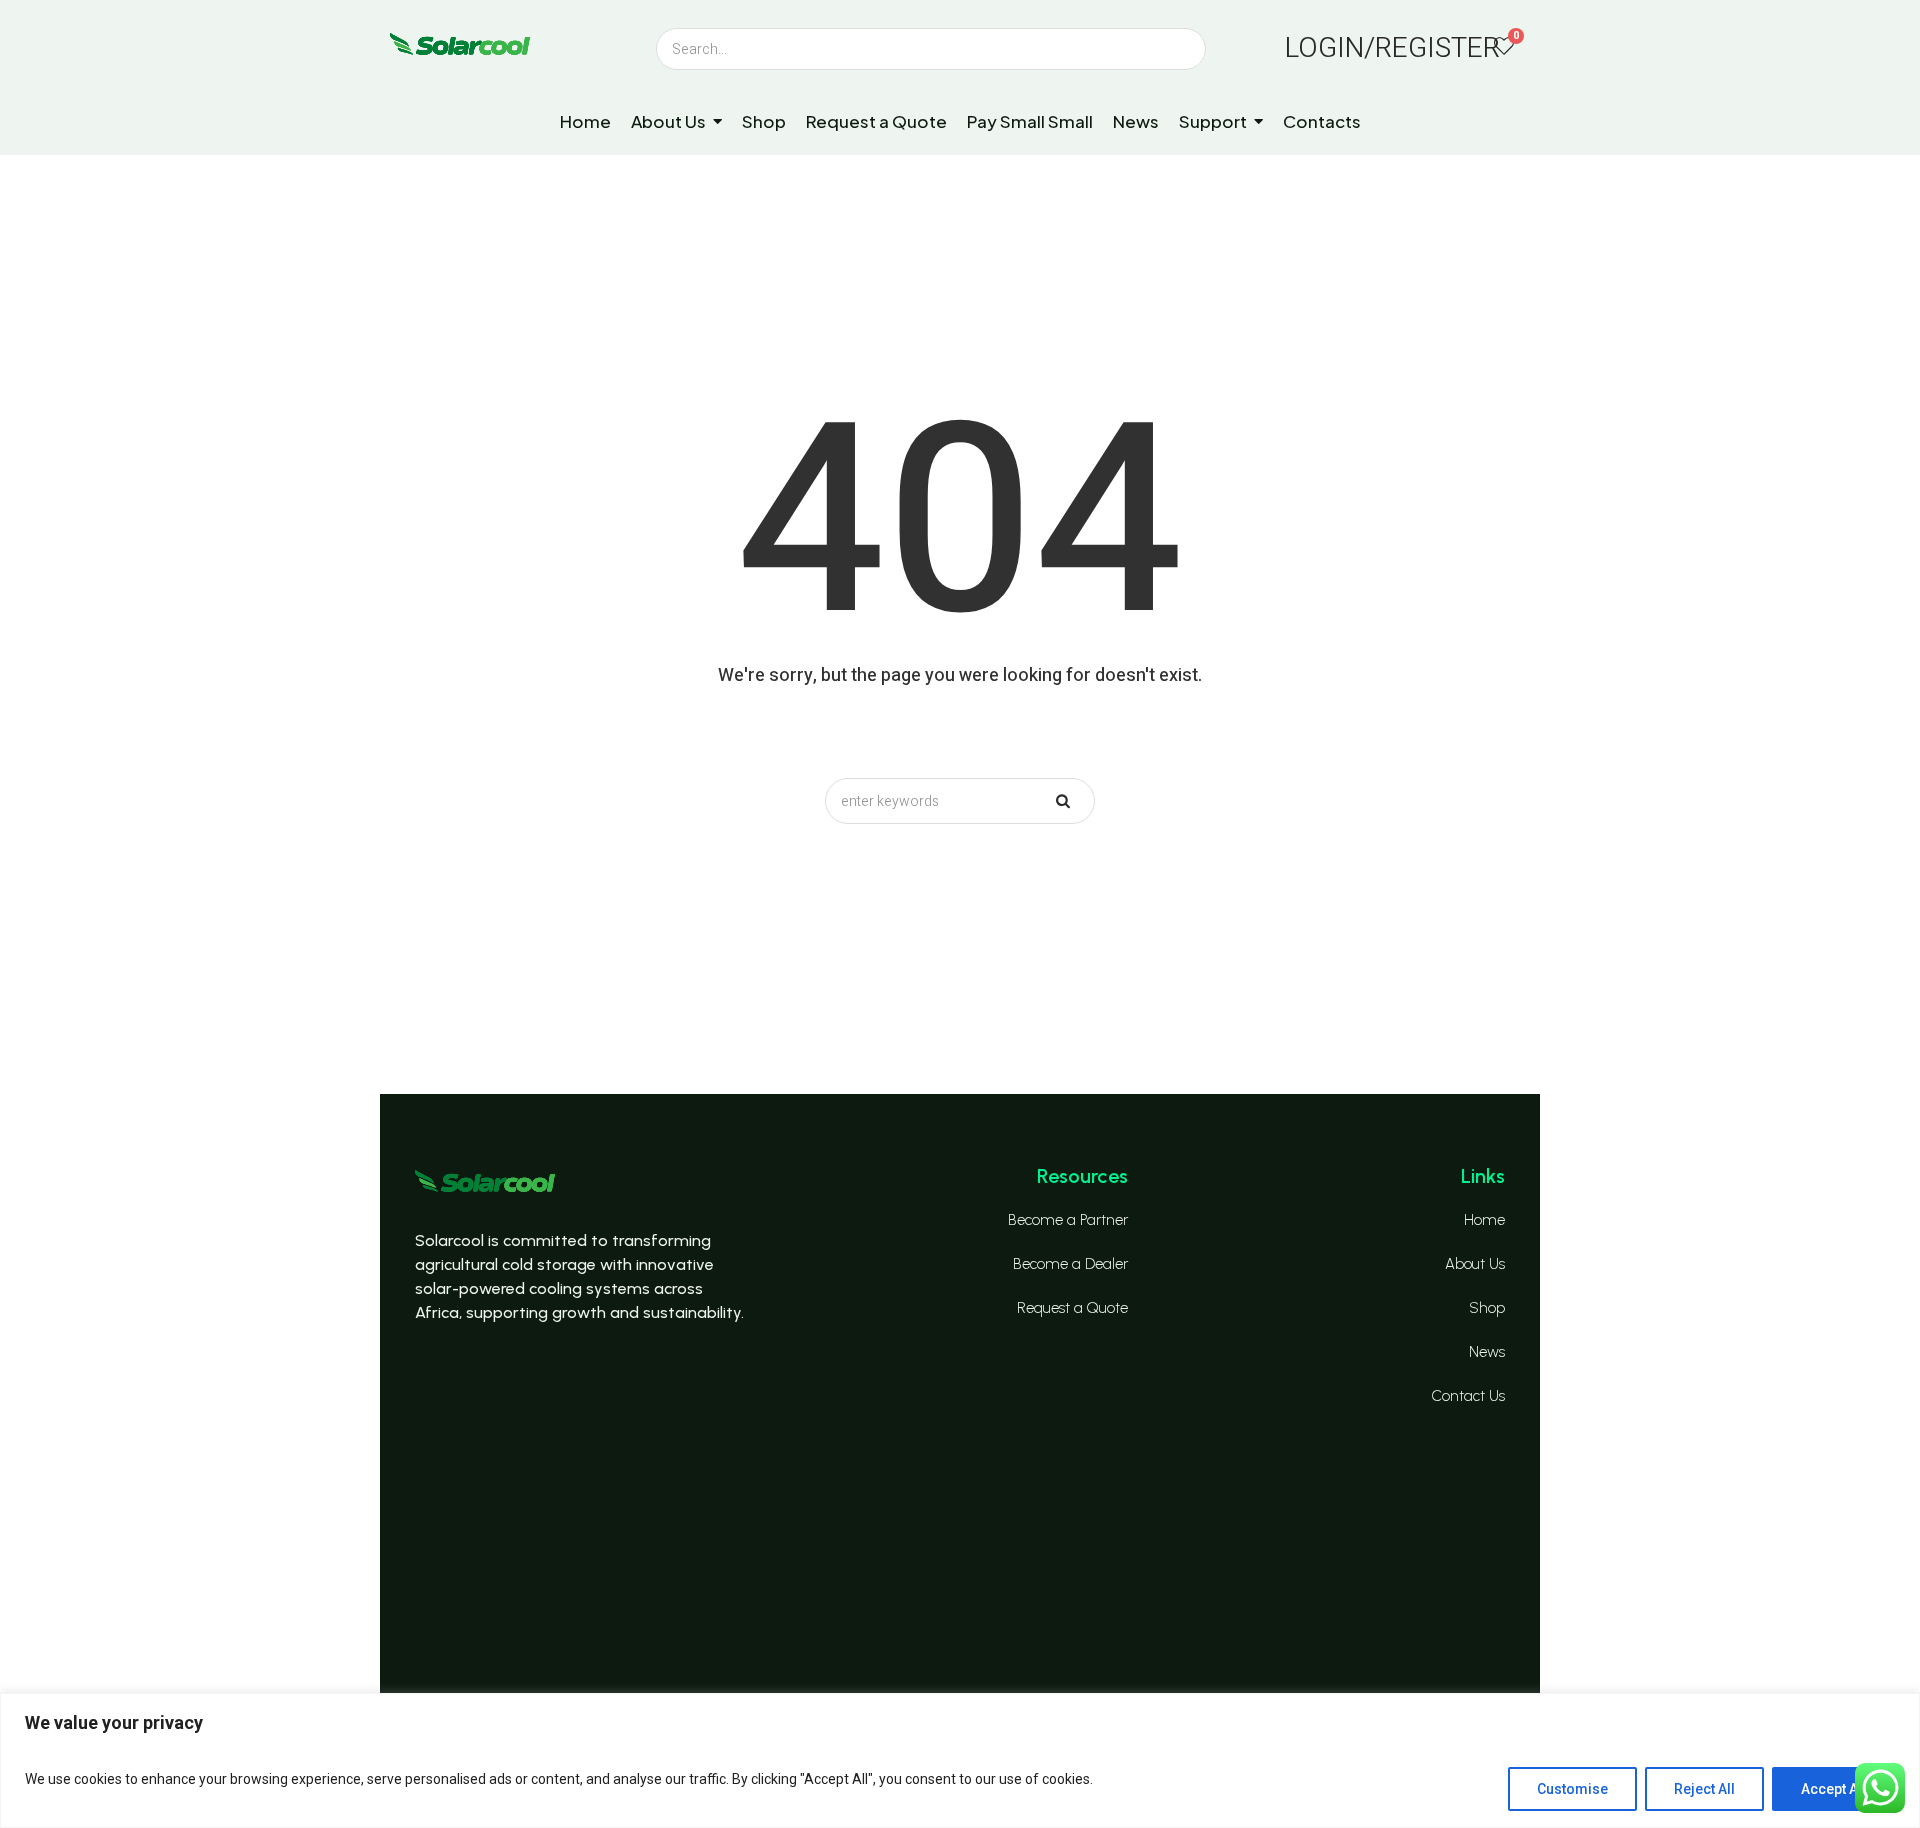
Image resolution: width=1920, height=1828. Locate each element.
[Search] (672, 49)
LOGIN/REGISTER (1392, 48)
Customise (1572, 1789)
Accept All (1833, 1789)
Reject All (1704, 1789)
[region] (960, 1760)
